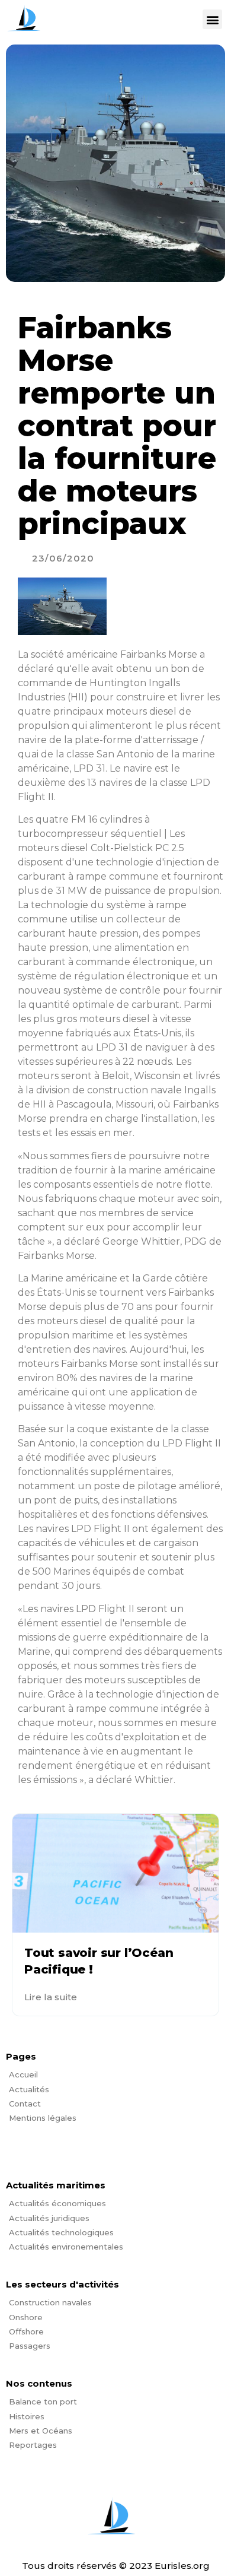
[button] (212, 19)
